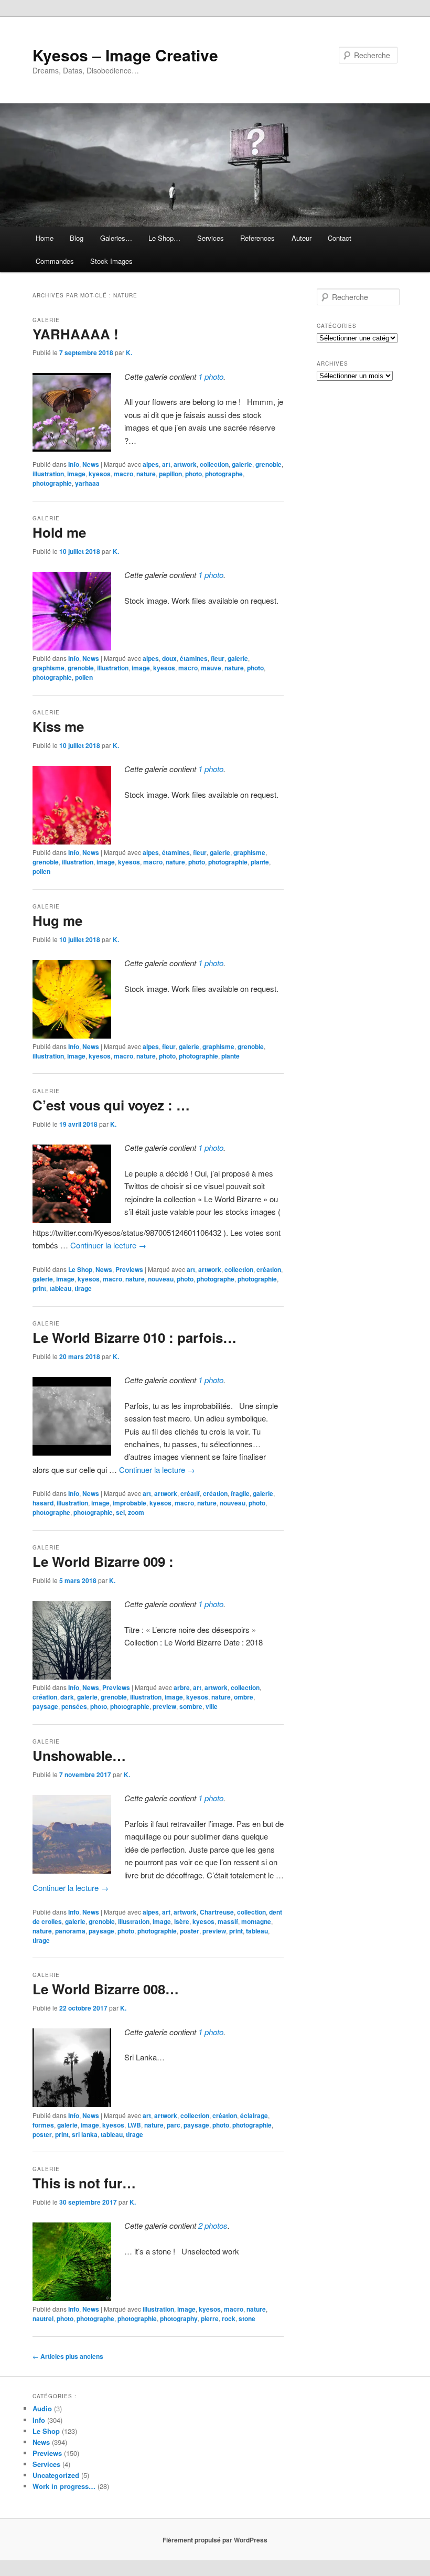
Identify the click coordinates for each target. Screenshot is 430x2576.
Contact (340, 238)
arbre (182, 1687)
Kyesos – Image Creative (125, 55)
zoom (136, 1512)
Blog (77, 238)
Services (211, 238)
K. (129, 352)
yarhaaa (87, 483)
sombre (191, 1706)
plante (260, 862)
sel (120, 1512)
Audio (42, 2408)
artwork (185, 464)
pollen (84, 677)
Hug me (57, 920)
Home (45, 238)
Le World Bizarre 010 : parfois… (135, 1337)
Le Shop (80, 1269)
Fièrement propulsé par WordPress (215, 2540)
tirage (83, 1288)
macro (123, 474)
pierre (210, 2318)
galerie (242, 464)
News (91, 464)
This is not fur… (84, 2183)
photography (179, 2318)
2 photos (213, 2225)
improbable (130, 1503)
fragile (240, 1493)
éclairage (254, 2115)
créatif (190, 1493)
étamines (194, 658)
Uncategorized (56, 2475)
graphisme (49, 668)
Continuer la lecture (108, 1245)
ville (212, 1706)
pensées (74, 1706)
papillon (170, 474)
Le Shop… (164, 238)
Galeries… (116, 238)
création (269, 1269)
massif (228, 1921)
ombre (244, 1697)
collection (214, 464)
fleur (218, 658)
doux (169, 658)
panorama (70, 1931)
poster (190, 1931)
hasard (43, 1503)
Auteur (302, 238)
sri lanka (85, 2134)
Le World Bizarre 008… (106, 1989)
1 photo (211, 376)
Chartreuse (217, 1912)
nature (146, 474)
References (257, 238)
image (76, 474)
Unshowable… (79, 1755)
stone (247, 2318)
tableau (60, 1288)
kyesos (100, 474)
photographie (52, 483)
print (39, 1288)
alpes (151, 464)
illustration (48, 474)
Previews (129, 1269)
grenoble (268, 464)
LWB (134, 2125)
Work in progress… (64, 2486)
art (166, 464)
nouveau (161, 1279)
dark (67, 1697)
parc (174, 2125)
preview (164, 1706)
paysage (45, 1706)
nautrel (43, 2318)
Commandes (55, 261)
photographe (224, 474)
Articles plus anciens (68, 2356)
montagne (256, 1921)
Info (74, 464)
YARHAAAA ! (76, 334)
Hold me (59, 532)
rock (229, 2318)
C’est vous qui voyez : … (111, 1105)
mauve (211, 668)
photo (193, 474)
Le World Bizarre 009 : (103, 1561)
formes (43, 2125)
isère (182, 1921)
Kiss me (58, 726)
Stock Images (111, 261)
